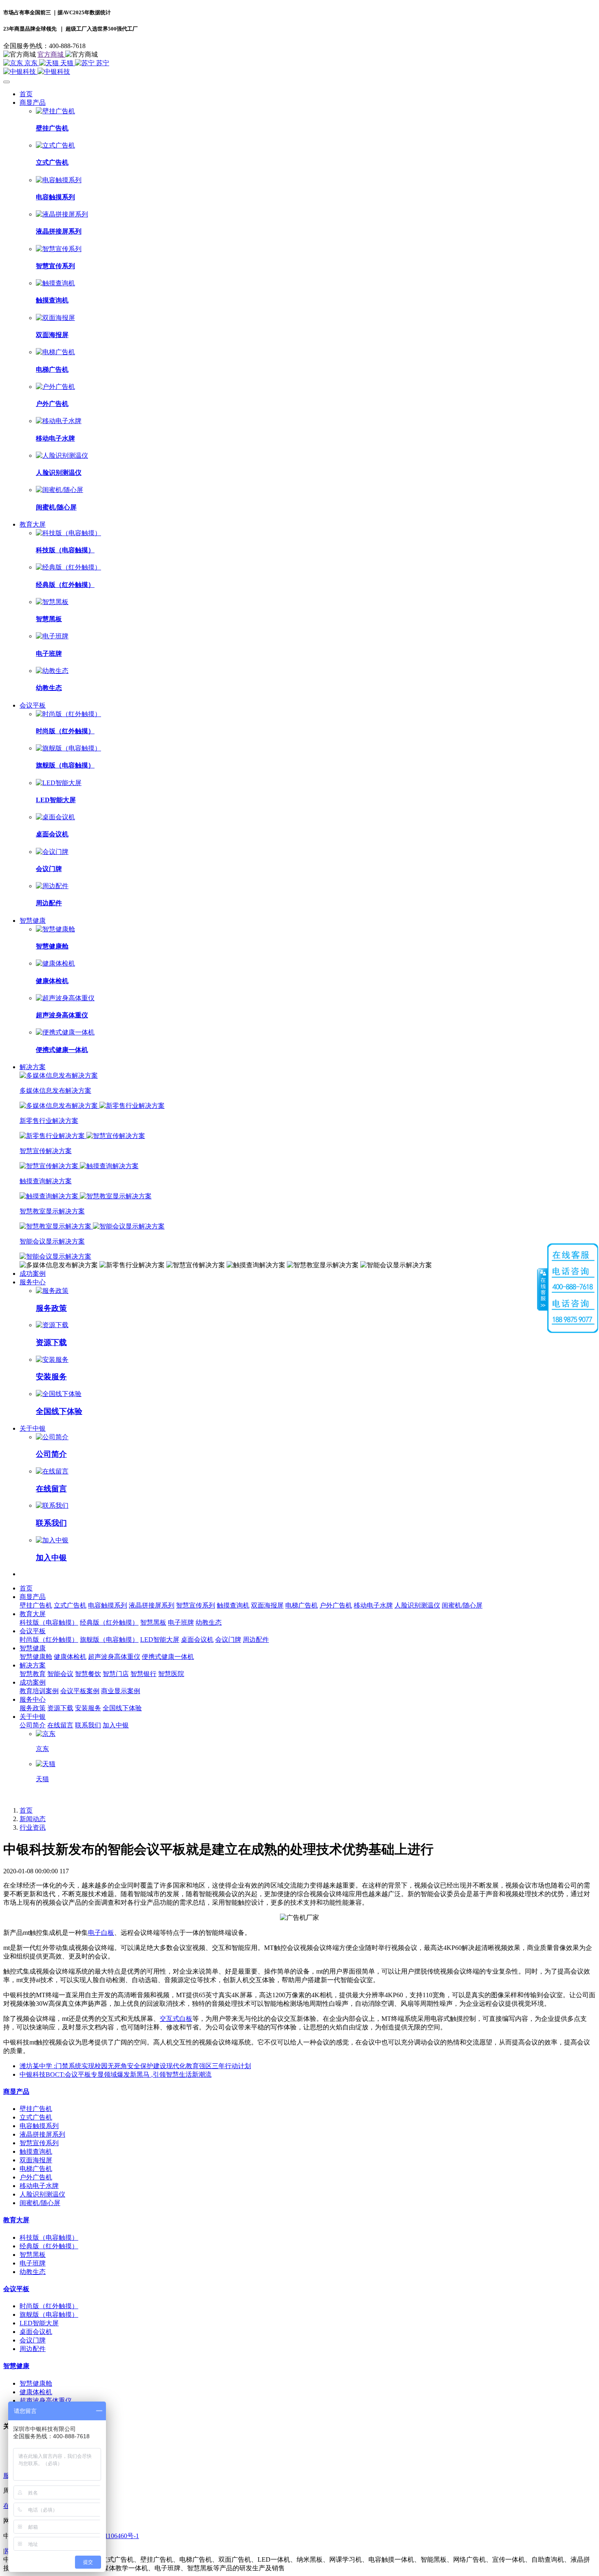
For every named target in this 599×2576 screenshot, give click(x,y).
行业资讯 (33, 1827)
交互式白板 (176, 2019)
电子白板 (101, 1933)
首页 (26, 94)
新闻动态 (33, 1819)
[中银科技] (299, 72)
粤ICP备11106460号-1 (109, 2536)
